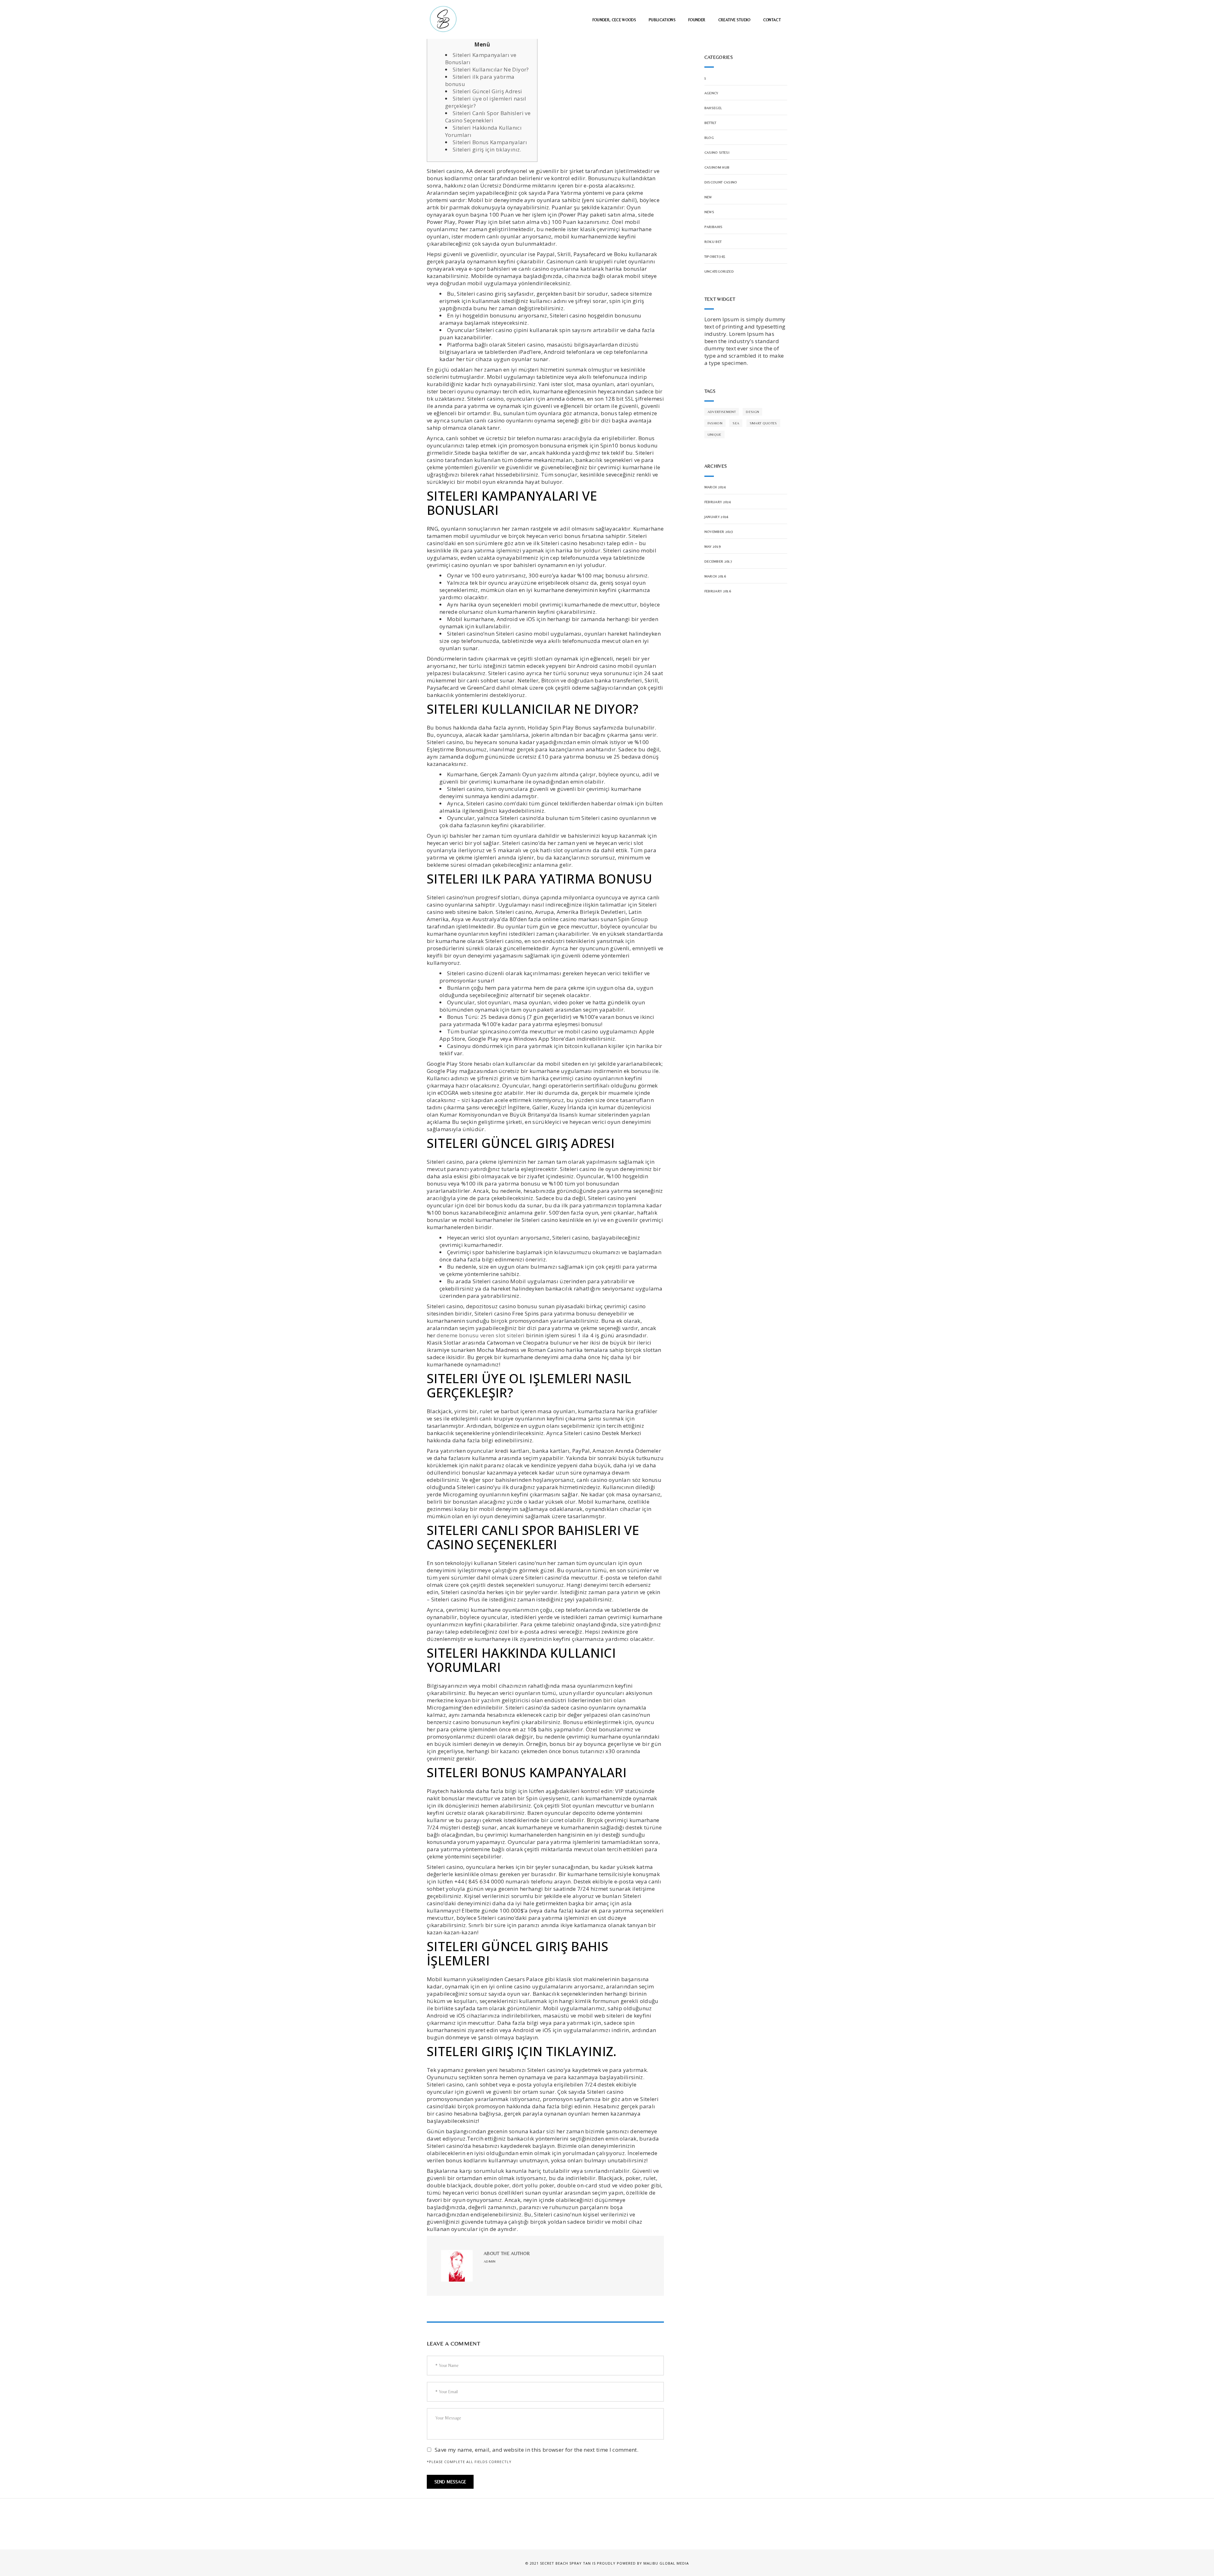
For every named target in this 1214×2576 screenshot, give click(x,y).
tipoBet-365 (715, 256)
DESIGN (752, 412)
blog (709, 138)
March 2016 (715, 576)
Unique (714, 434)
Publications (662, 20)
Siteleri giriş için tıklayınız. (487, 149)
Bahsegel (713, 108)
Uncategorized (719, 271)
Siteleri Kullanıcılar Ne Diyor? (491, 69)
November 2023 (719, 532)
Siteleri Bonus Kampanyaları (490, 142)
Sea (736, 423)
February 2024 (718, 502)
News (709, 212)
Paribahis (714, 227)
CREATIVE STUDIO (734, 20)
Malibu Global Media (666, 2563)
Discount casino (721, 182)
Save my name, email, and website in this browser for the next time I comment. (536, 2450)
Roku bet (713, 242)
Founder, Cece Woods (614, 20)
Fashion (715, 423)
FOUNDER (697, 20)
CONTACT (772, 20)
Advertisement (722, 412)
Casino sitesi (717, 152)
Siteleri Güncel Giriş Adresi (487, 91)
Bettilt (710, 123)
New (708, 197)
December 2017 (718, 561)
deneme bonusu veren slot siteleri (481, 1335)
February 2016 (718, 591)
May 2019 (713, 546)
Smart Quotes (763, 423)
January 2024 (717, 517)
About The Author (507, 2253)
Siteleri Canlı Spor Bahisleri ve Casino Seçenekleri (488, 117)
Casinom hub (717, 167)
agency (711, 93)
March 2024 (715, 487)
